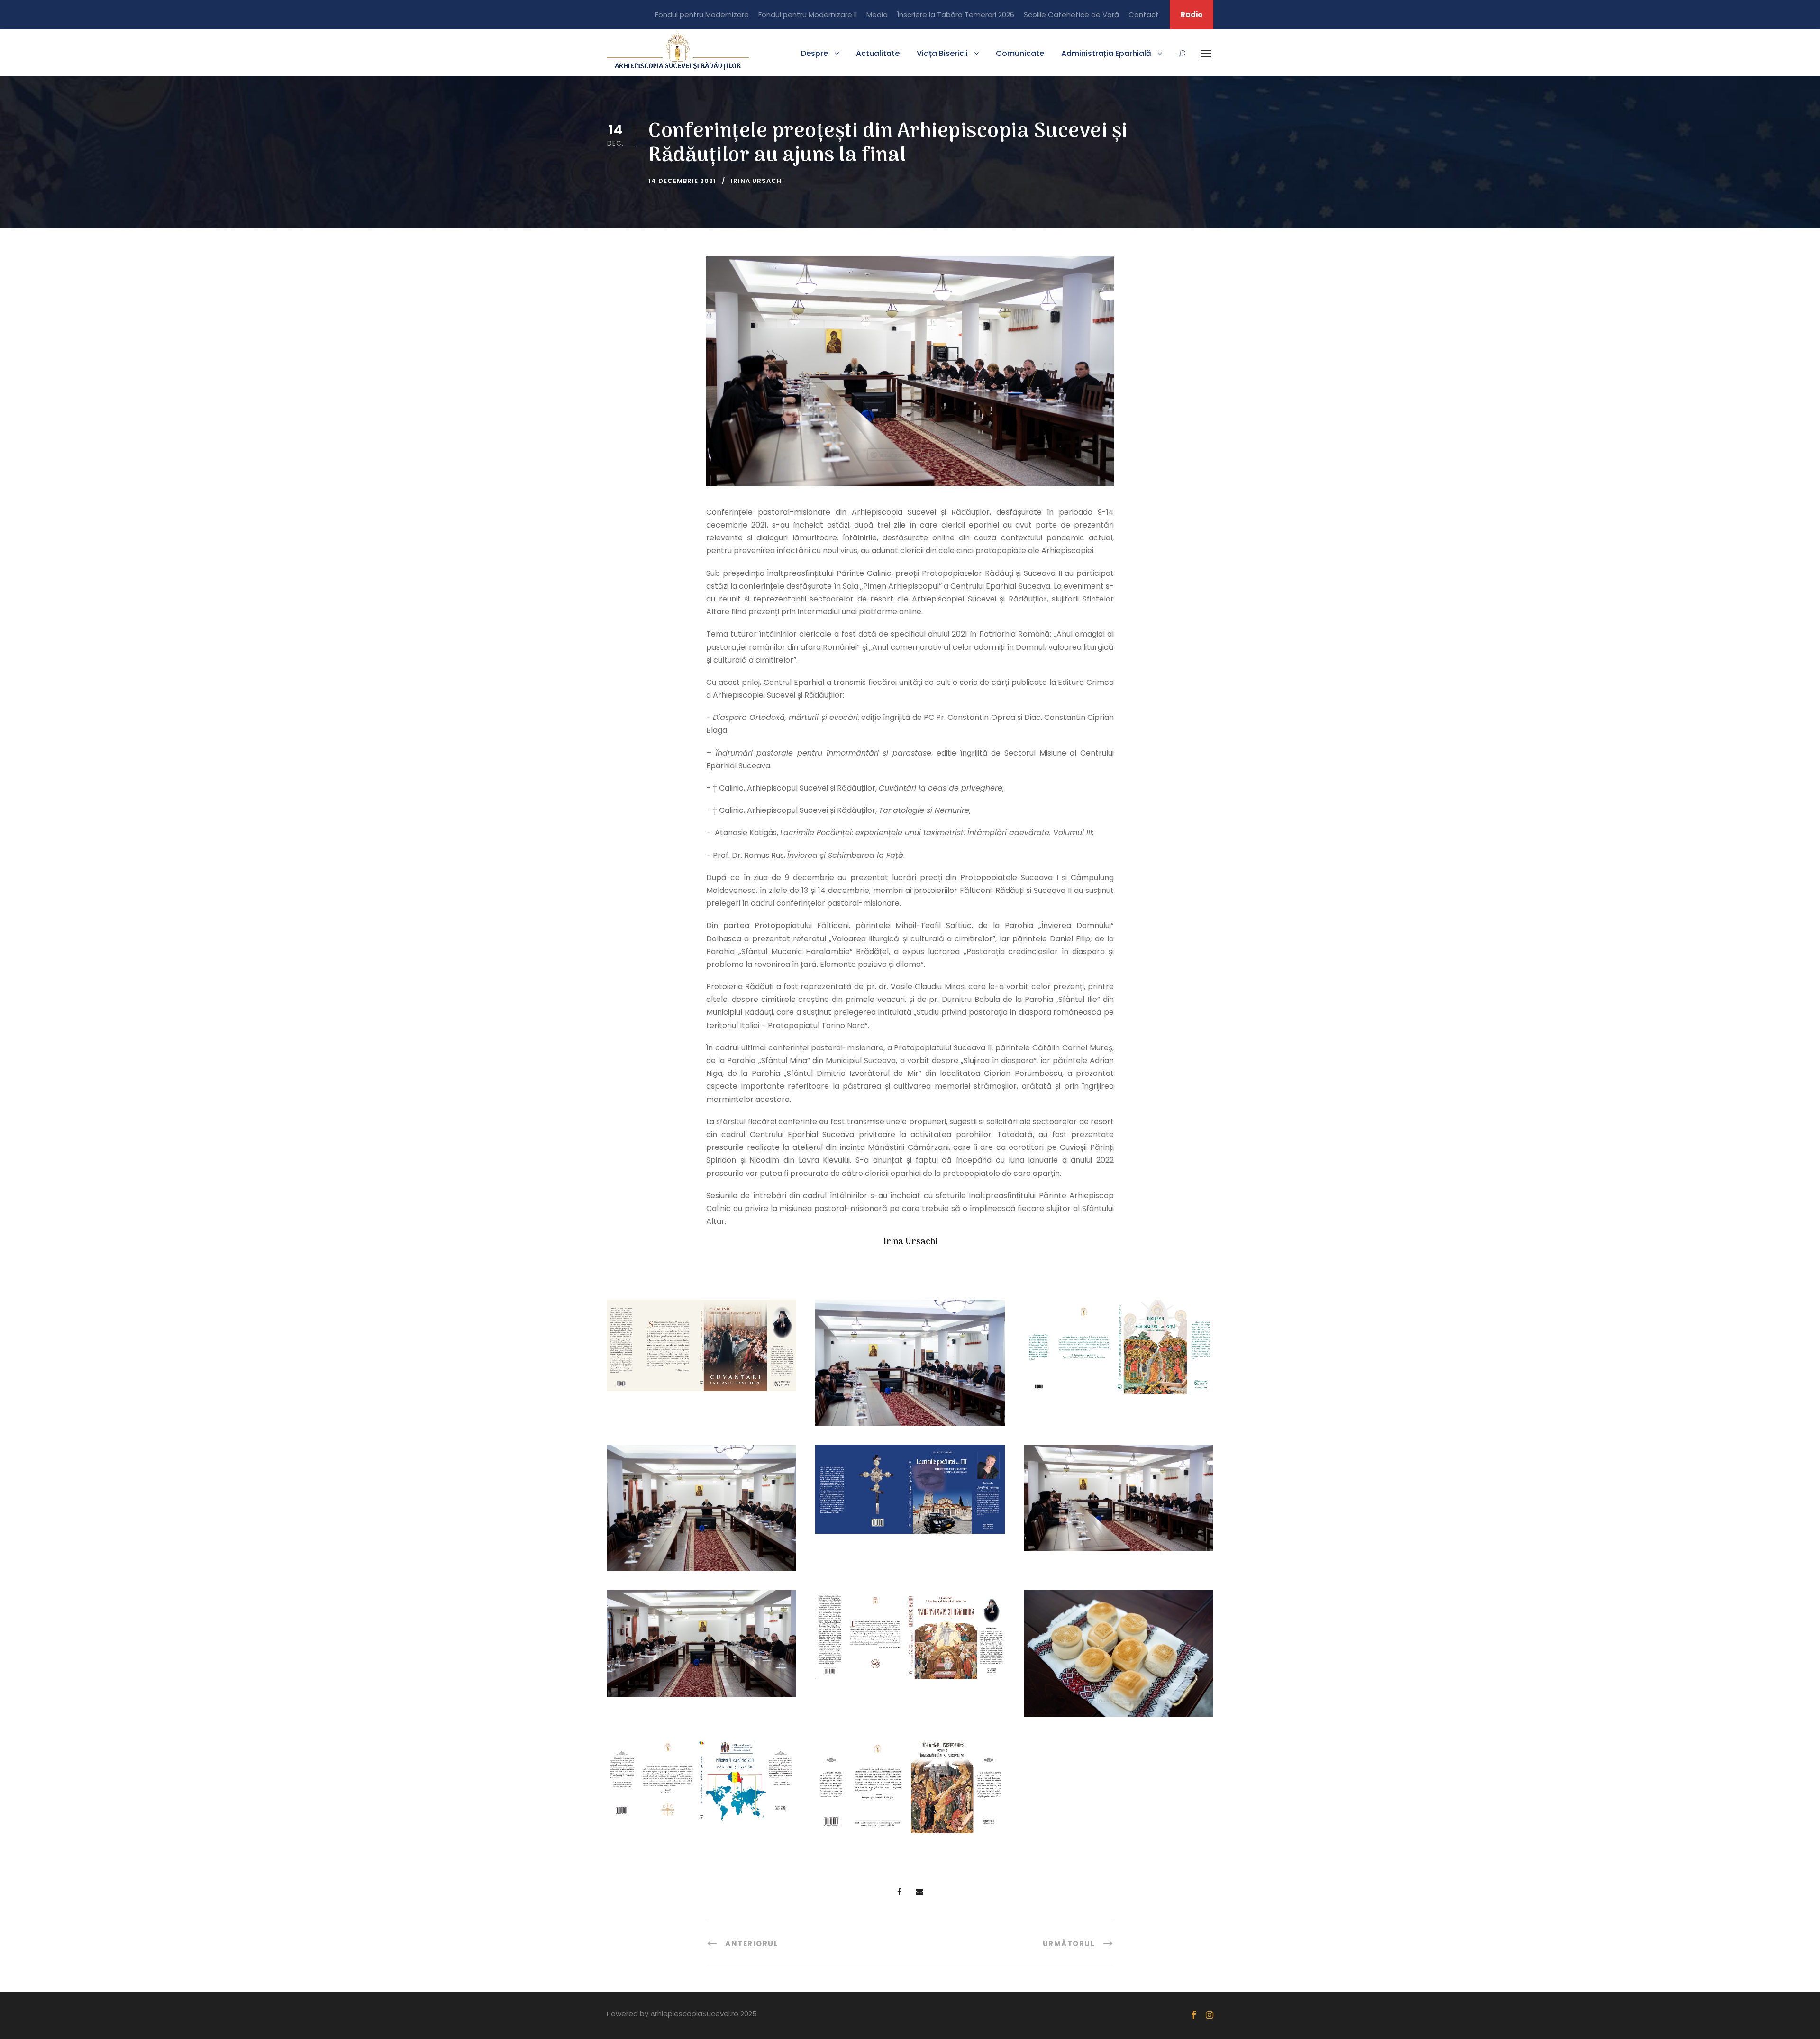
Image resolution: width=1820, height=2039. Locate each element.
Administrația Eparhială (1106, 53)
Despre (814, 53)
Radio (1192, 14)
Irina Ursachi (758, 181)
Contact (1144, 14)
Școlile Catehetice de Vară (1071, 14)
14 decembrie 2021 (682, 181)
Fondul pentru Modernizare (702, 14)
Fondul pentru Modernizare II (808, 14)
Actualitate (878, 53)
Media (877, 14)
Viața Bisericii (942, 53)
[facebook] (1194, 2015)
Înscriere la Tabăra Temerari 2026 (956, 14)
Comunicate (1020, 53)
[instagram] (1210, 2015)
